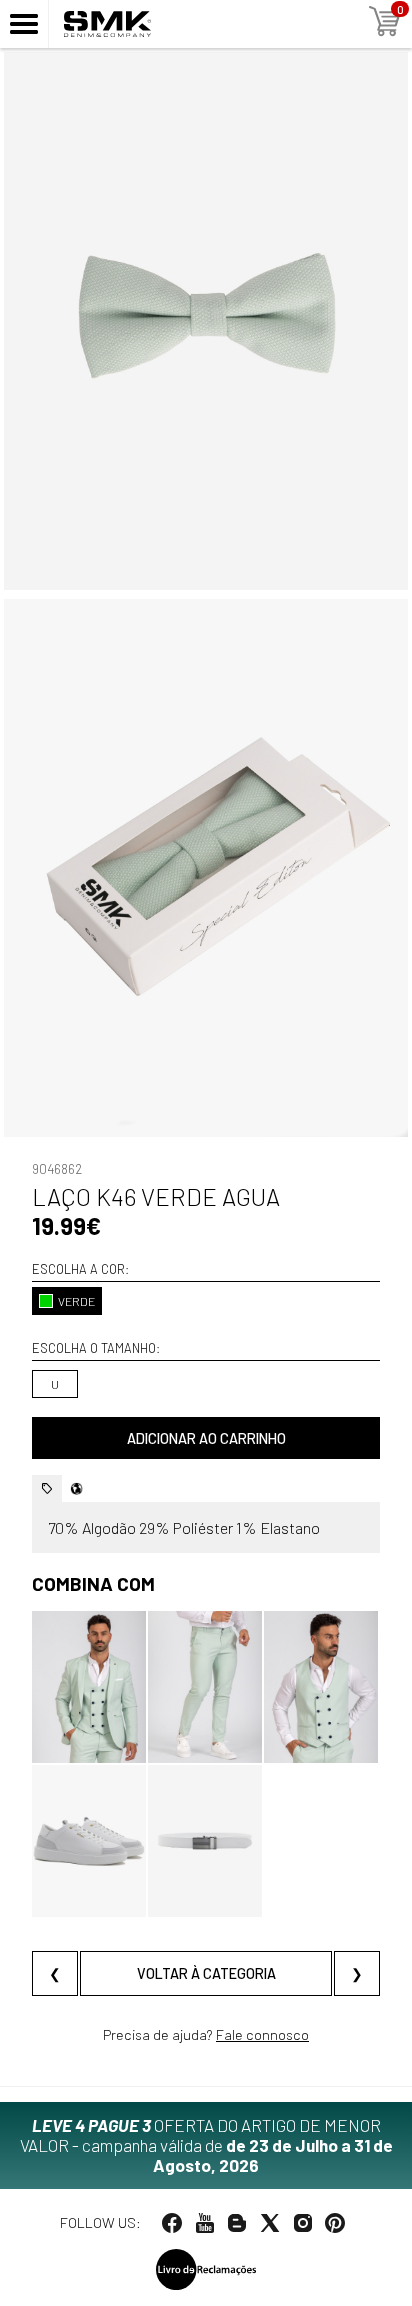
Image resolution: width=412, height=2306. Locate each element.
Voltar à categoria (206, 1973)
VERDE (76, 1301)
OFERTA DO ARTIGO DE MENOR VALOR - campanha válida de (206, 2145)
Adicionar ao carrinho (206, 1438)
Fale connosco (262, 2034)
